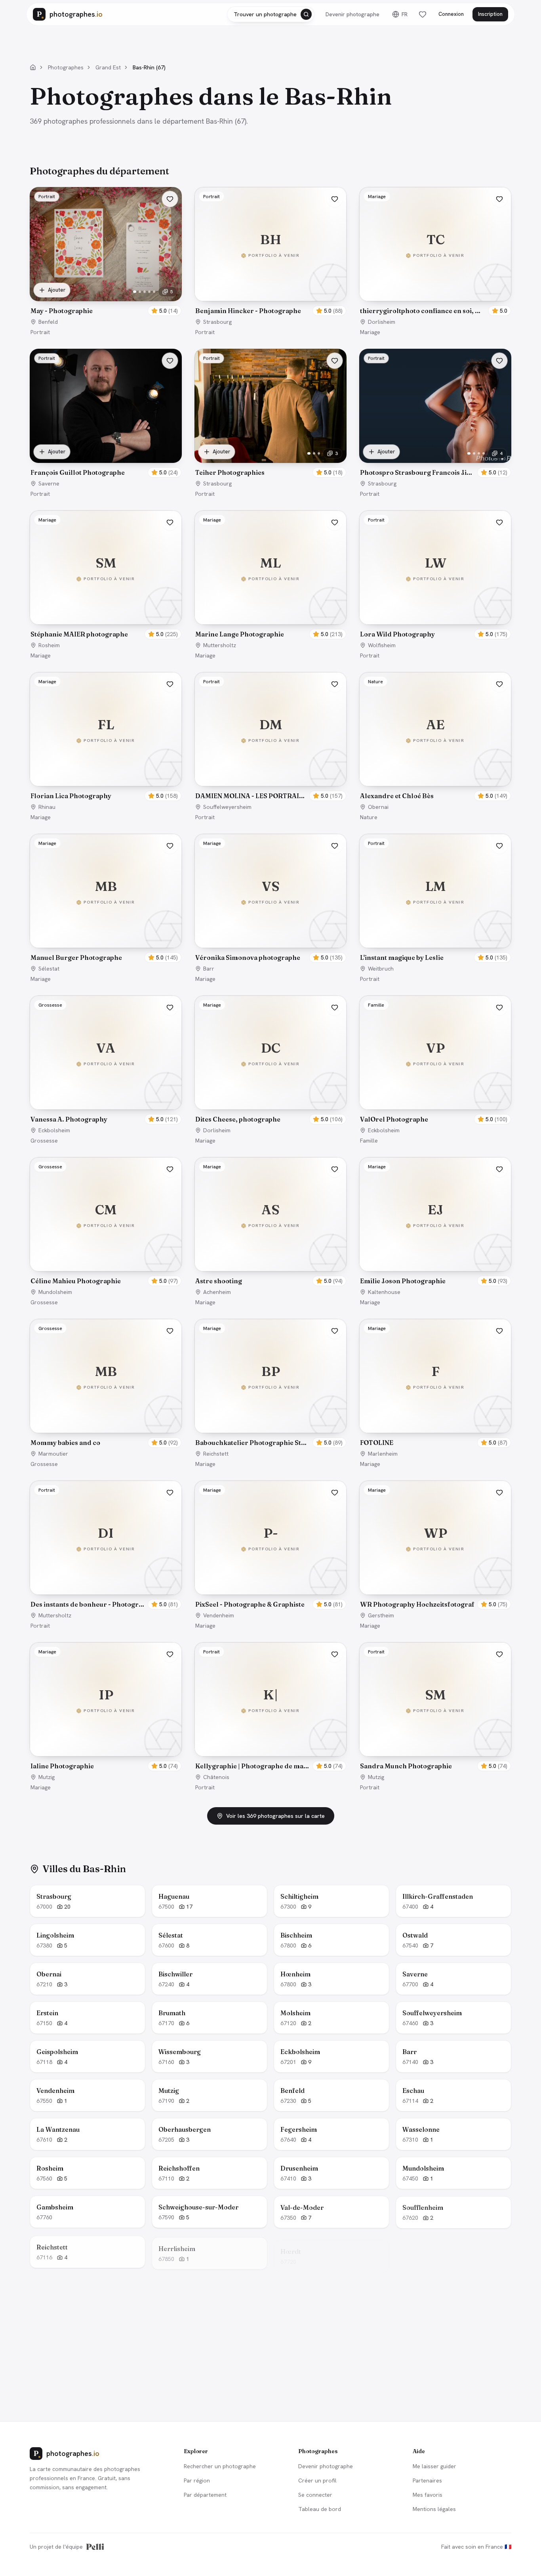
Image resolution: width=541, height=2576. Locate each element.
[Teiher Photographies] (270, 406)
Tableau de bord (320, 2509)
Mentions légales (434, 2509)
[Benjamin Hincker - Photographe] (270, 244)
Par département (205, 2495)
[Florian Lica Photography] (106, 729)
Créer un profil (317, 2480)
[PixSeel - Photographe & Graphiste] (270, 1538)
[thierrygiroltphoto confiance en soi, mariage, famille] (435, 244)
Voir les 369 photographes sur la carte (275, 1816)
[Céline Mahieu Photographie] (106, 1214)
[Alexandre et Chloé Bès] (435, 729)
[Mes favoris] (423, 14)
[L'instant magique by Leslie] (435, 891)
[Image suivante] (171, 244)
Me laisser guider (434, 2466)
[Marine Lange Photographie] (270, 568)
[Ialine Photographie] (106, 1699)
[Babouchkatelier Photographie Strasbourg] (270, 1376)
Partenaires (427, 2480)
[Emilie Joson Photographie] (435, 1214)
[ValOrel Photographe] (435, 1053)
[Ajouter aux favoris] (170, 199)
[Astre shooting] (270, 1214)
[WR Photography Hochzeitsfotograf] (435, 1538)
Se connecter (315, 2495)
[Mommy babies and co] (106, 1376)
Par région (197, 2480)
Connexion (451, 14)
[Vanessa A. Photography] (106, 1053)
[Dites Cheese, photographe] (270, 1053)
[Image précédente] (41, 244)
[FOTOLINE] (435, 1376)
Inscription (490, 14)
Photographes (66, 67)
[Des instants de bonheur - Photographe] (106, 1538)
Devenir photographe (352, 14)
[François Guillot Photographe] (106, 406)
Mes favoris (428, 2495)
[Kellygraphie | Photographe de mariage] (270, 1699)
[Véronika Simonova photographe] (270, 891)
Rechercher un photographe (220, 2466)
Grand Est (108, 67)
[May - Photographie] (106, 244)
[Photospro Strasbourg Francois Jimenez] (435, 406)
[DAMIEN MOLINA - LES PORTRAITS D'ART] (270, 729)
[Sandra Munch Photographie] (435, 1699)
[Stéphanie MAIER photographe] (106, 568)
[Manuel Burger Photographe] (106, 891)
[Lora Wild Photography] (435, 568)
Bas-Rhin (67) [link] (149, 67)
